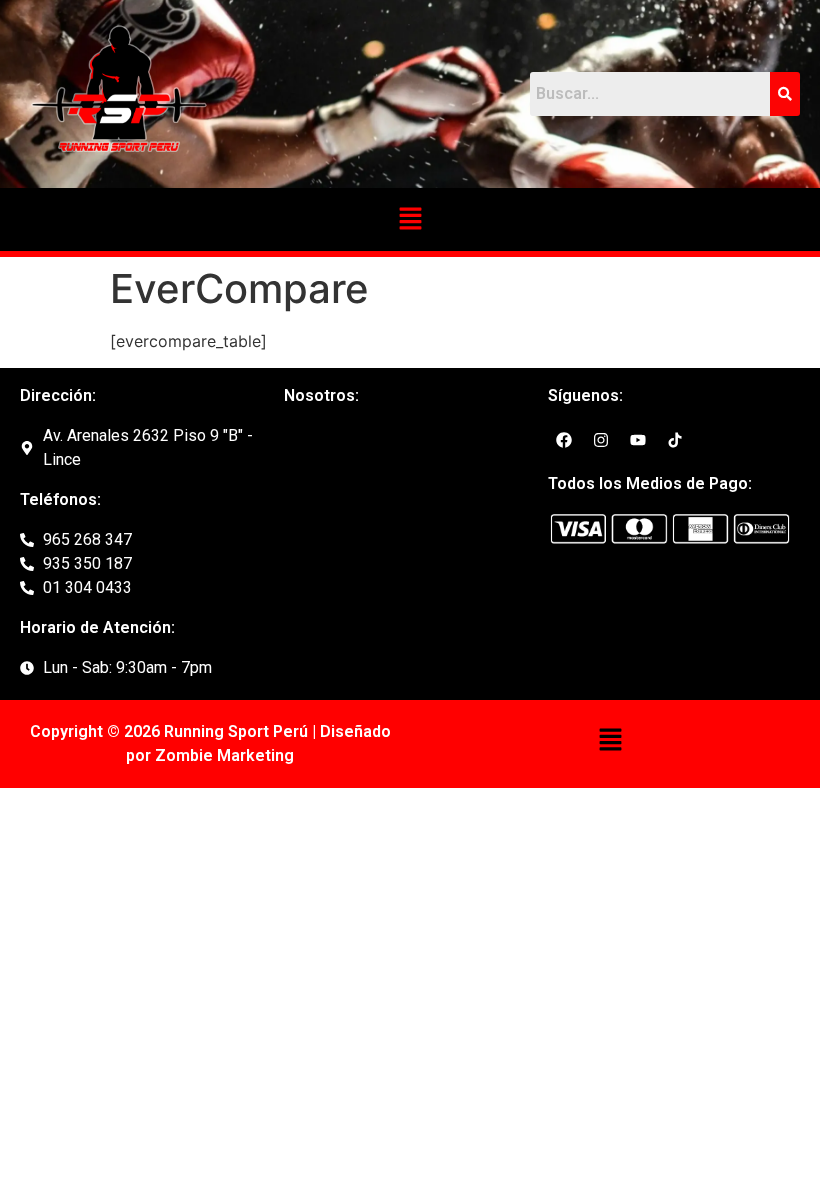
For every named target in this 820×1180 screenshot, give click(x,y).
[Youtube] (638, 440)
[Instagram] (601, 440)
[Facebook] (564, 440)
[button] (410, 219)
